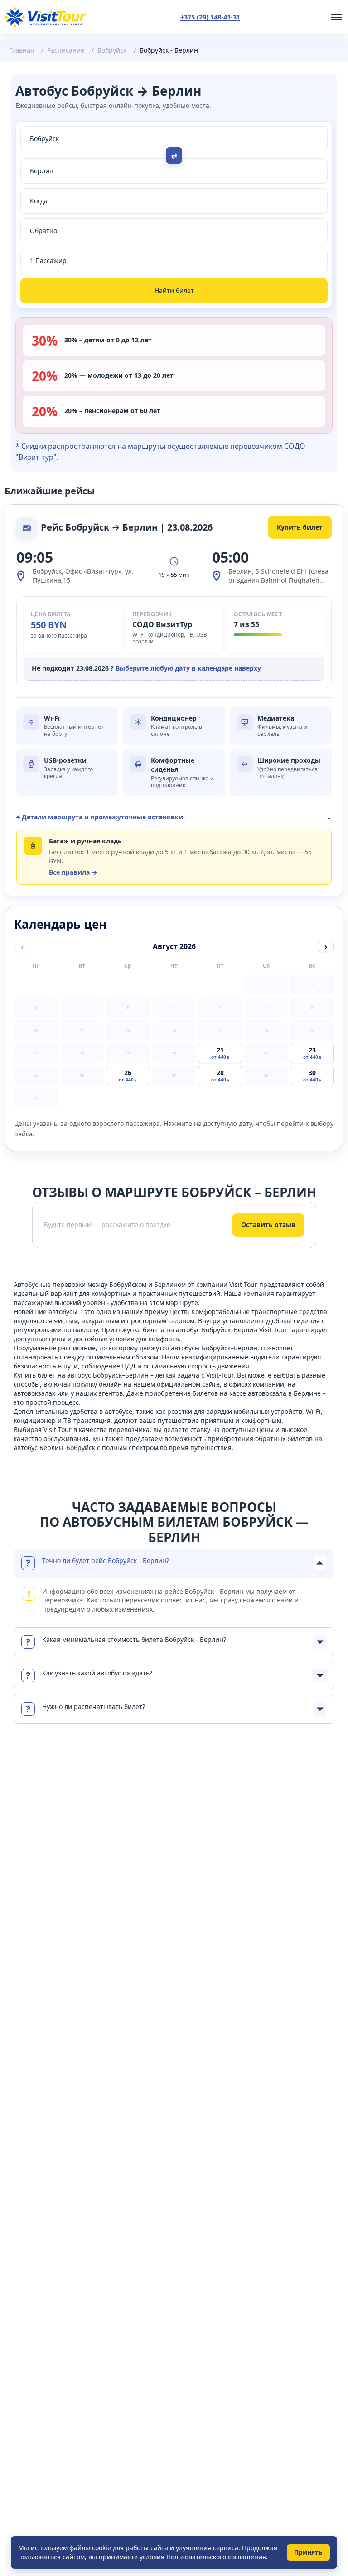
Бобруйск (112, 50)
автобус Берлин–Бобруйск (54, 1448)
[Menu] (337, 17)
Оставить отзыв (268, 1225)
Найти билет (174, 290)
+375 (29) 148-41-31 (210, 17)
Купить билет (300, 527)
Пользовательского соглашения (216, 2557)
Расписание (66, 50)
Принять (308, 2552)
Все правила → (73, 872)
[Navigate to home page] (45, 17)
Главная (22, 50)
